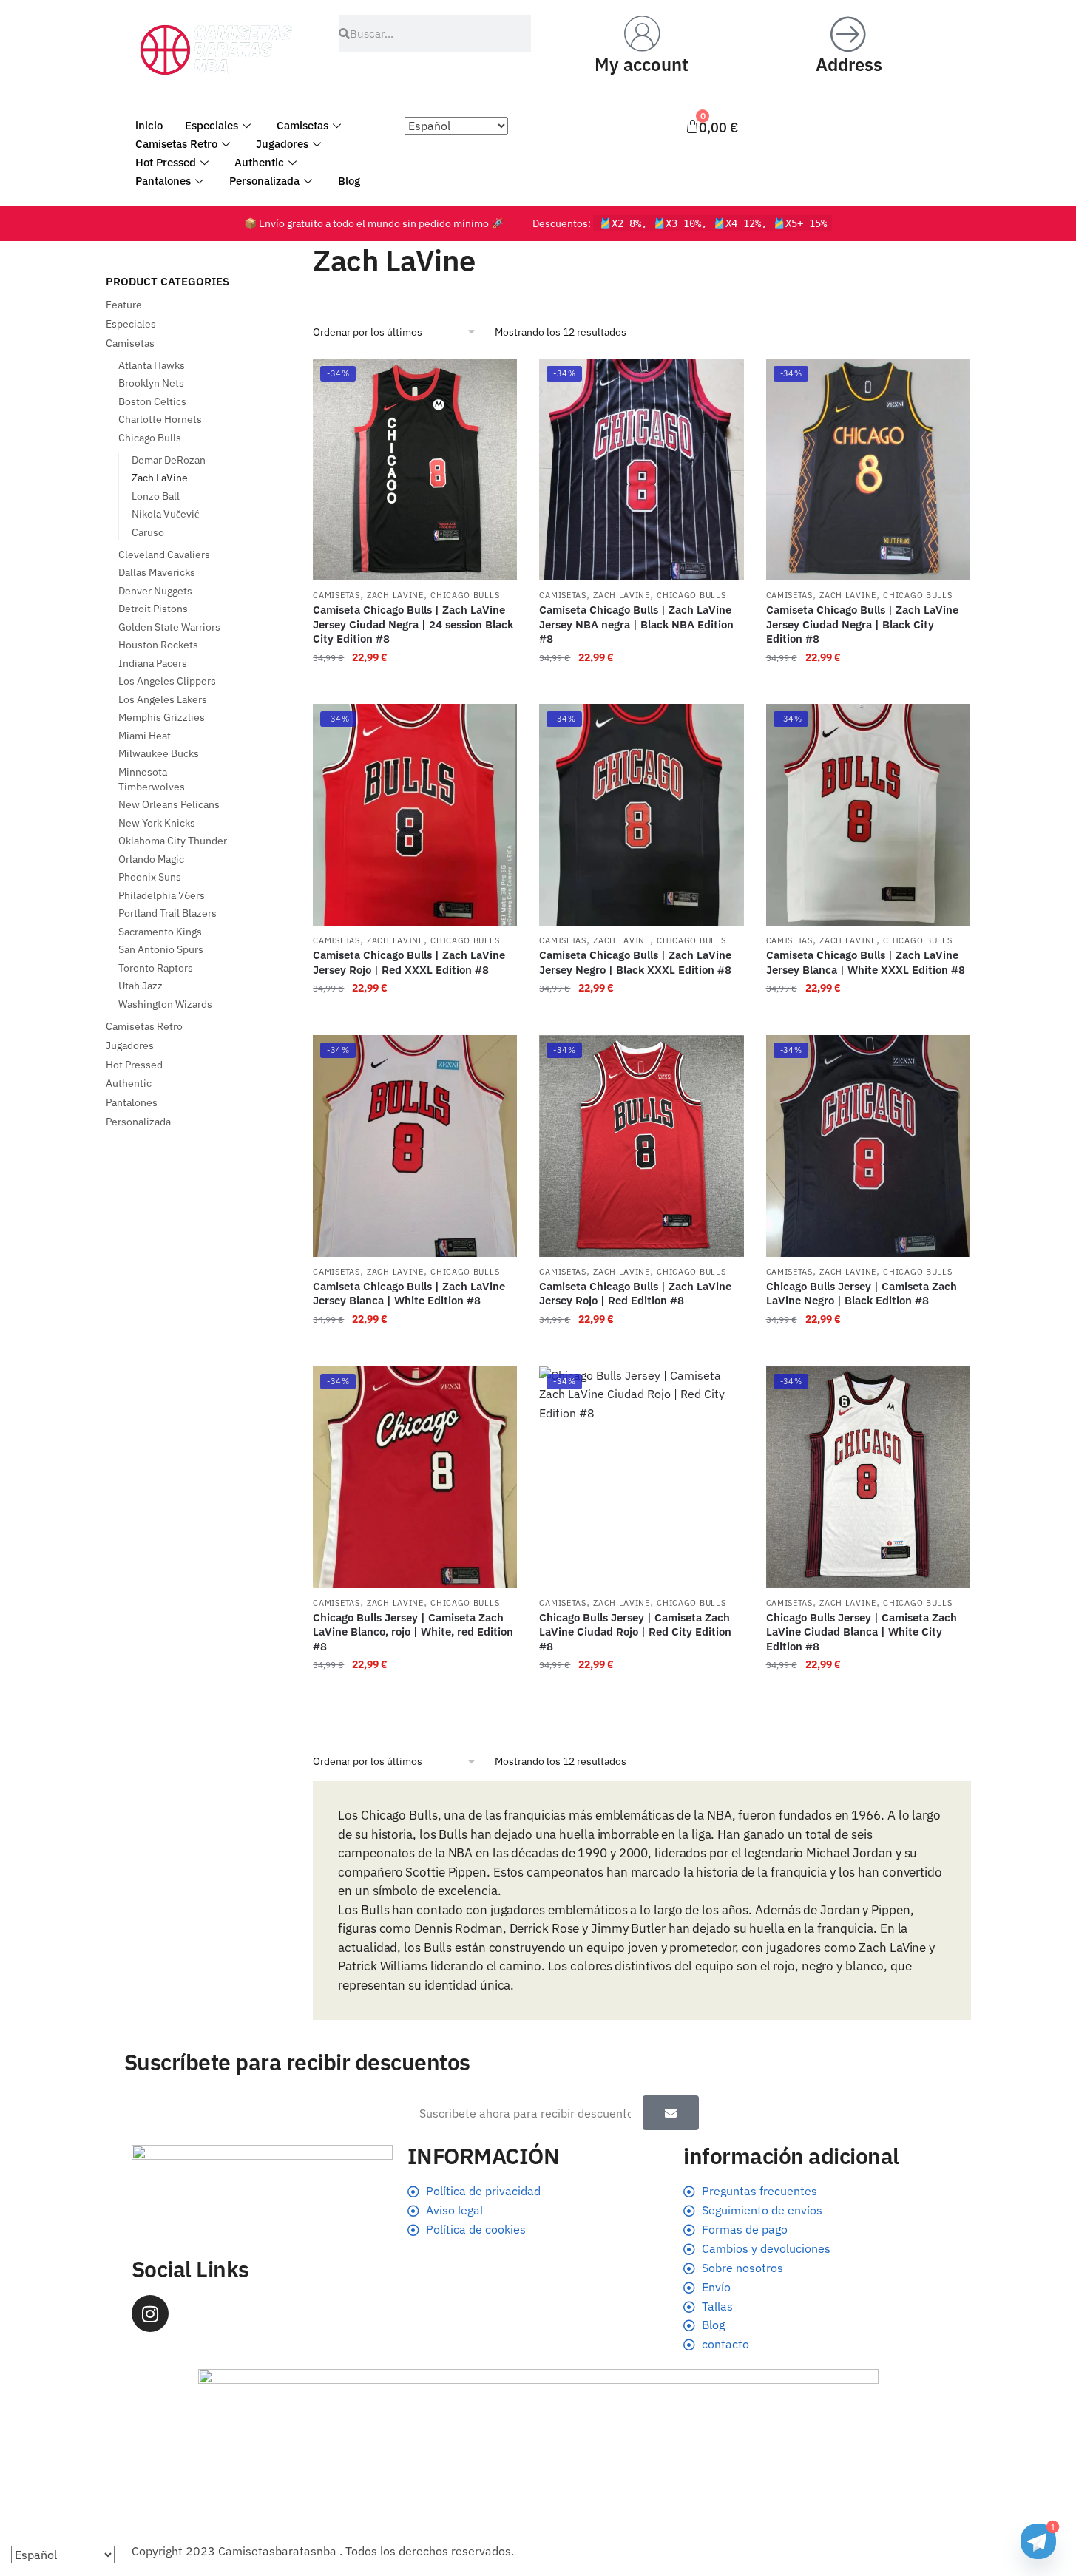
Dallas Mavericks (157, 572)
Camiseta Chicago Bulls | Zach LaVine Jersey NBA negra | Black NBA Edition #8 (636, 624)
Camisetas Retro (176, 144)
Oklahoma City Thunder (173, 841)
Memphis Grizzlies (162, 717)
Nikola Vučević (165, 514)
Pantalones (163, 181)
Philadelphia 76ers (162, 895)
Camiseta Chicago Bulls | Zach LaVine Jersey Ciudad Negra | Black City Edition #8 (862, 624)
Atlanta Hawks (152, 365)
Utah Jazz (141, 986)
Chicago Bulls (465, 595)
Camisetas (302, 125)
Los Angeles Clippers (167, 681)
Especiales (212, 125)
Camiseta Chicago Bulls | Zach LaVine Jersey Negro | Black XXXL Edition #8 (635, 962)
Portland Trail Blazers (168, 913)
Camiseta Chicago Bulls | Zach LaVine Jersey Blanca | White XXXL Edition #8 (866, 962)
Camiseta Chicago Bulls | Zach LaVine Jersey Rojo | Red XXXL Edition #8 (409, 962)
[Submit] (671, 2113)
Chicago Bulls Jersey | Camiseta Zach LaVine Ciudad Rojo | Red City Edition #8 (635, 1632)
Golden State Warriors (169, 627)
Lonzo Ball (156, 496)
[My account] (642, 33)
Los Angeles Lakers (163, 699)
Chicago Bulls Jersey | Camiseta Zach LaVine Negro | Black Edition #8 (862, 1294)
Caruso (148, 532)
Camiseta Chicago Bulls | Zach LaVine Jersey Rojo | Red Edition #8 (635, 1294)
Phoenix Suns (150, 877)
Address (849, 64)
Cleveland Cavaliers (164, 555)
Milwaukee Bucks (159, 753)
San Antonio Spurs (161, 949)
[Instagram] (150, 2314)
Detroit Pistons (153, 609)
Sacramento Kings (160, 932)
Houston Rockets (158, 645)
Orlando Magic (151, 859)
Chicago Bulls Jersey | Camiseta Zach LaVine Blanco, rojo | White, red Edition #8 (413, 1632)
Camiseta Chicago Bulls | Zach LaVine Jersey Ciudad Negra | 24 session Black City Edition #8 (413, 624)
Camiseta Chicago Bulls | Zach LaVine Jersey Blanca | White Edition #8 (409, 1294)
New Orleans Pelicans (169, 804)
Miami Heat (145, 736)
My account (642, 64)
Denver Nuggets (155, 591)
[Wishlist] (495, 381)
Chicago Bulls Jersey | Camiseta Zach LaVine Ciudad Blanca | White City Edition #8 (862, 1632)
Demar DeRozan (169, 460)
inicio (149, 125)
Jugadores (282, 144)
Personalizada (264, 181)
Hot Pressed (166, 162)
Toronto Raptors (156, 968)
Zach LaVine (395, 595)
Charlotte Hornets (160, 419)
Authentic (259, 162)
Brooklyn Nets (151, 383)
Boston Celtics (152, 401)
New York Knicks (157, 823)
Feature (124, 305)
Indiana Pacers (153, 663)
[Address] (849, 33)
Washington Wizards (165, 1004)
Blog (349, 181)
